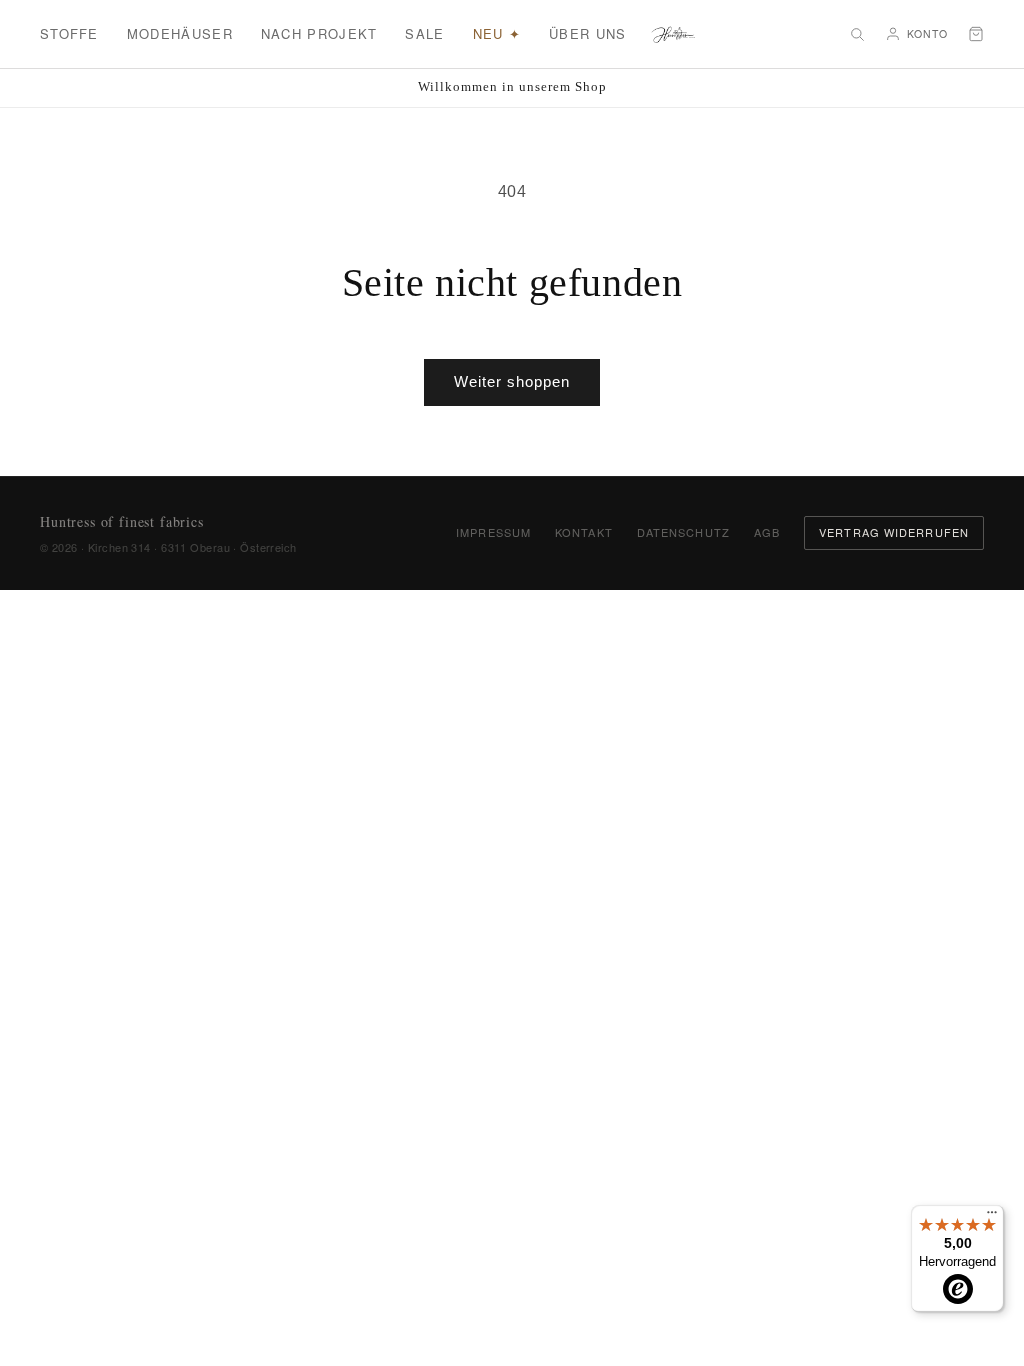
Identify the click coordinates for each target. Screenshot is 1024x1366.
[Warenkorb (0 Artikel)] (976, 34)
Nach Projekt (319, 33)
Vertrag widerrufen (894, 532)
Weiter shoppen (512, 381)
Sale (424, 33)
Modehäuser (180, 33)
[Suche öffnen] (857, 34)
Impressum (493, 532)
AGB (767, 532)
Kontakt (584, 532)
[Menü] (992, 1217)
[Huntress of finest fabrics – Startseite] (673, 34)
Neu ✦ (497, 33)
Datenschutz (683, 532)
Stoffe (69, 33)
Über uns (587, 33)
